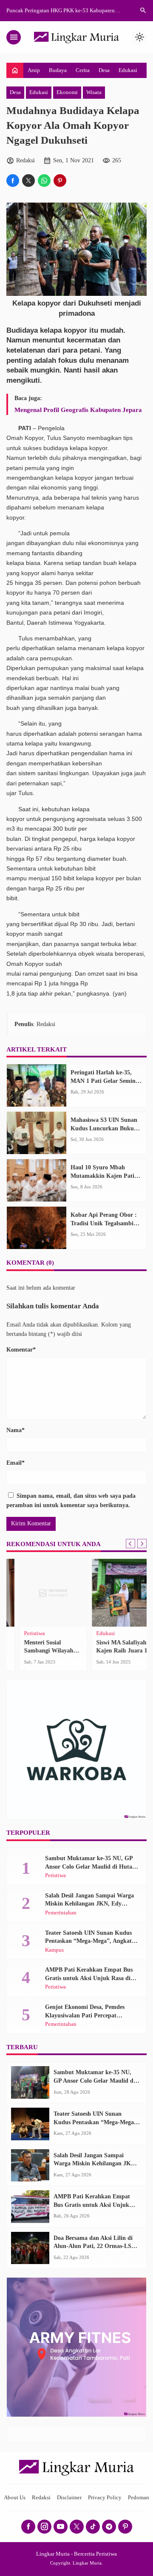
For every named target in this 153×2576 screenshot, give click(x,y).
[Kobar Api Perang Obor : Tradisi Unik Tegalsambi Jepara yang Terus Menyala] (37, 1228)
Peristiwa (21, 1634)
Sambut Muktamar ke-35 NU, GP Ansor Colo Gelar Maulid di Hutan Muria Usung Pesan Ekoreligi (90, 1867)
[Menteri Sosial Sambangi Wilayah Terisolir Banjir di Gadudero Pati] (40, 1593)
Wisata (94, 92)
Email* (16, 1463)
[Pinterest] (125, 2527)
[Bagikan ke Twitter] (28, 181)
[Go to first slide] (142, 1544)
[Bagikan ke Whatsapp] (44, 181)
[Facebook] (28, 2527)
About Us (15, 2498)
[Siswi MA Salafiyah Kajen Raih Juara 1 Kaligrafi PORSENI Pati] (113, 1593)
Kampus (54, 1950)
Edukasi (128, 70)
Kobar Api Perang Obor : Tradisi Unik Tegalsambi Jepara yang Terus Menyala (106, 1223)
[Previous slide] (130, 1544)
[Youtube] (61, 2527)
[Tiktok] (93, 2527)
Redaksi (41, 2498)
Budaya (58, 70)
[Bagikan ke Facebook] (13, 181)
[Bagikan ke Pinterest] (60, 181)
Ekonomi (67, 92)
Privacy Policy (105, 2498)
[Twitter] (77, 2527)
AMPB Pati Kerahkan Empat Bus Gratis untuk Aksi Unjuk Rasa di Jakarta (89, 1978)
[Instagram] (44, 2527)
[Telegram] (109, 2527)
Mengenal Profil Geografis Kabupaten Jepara (78, 410)
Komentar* (21, 1350)
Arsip (34, 70)
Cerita (83, 70)
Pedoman (139, 2498)
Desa (104, 70)
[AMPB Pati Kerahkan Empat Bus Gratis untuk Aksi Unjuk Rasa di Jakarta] (30, 2207)
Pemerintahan (61, 1913)
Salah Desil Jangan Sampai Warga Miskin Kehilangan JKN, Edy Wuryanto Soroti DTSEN (89, 1904)
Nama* (16, 1430)
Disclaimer (69, 2498)
